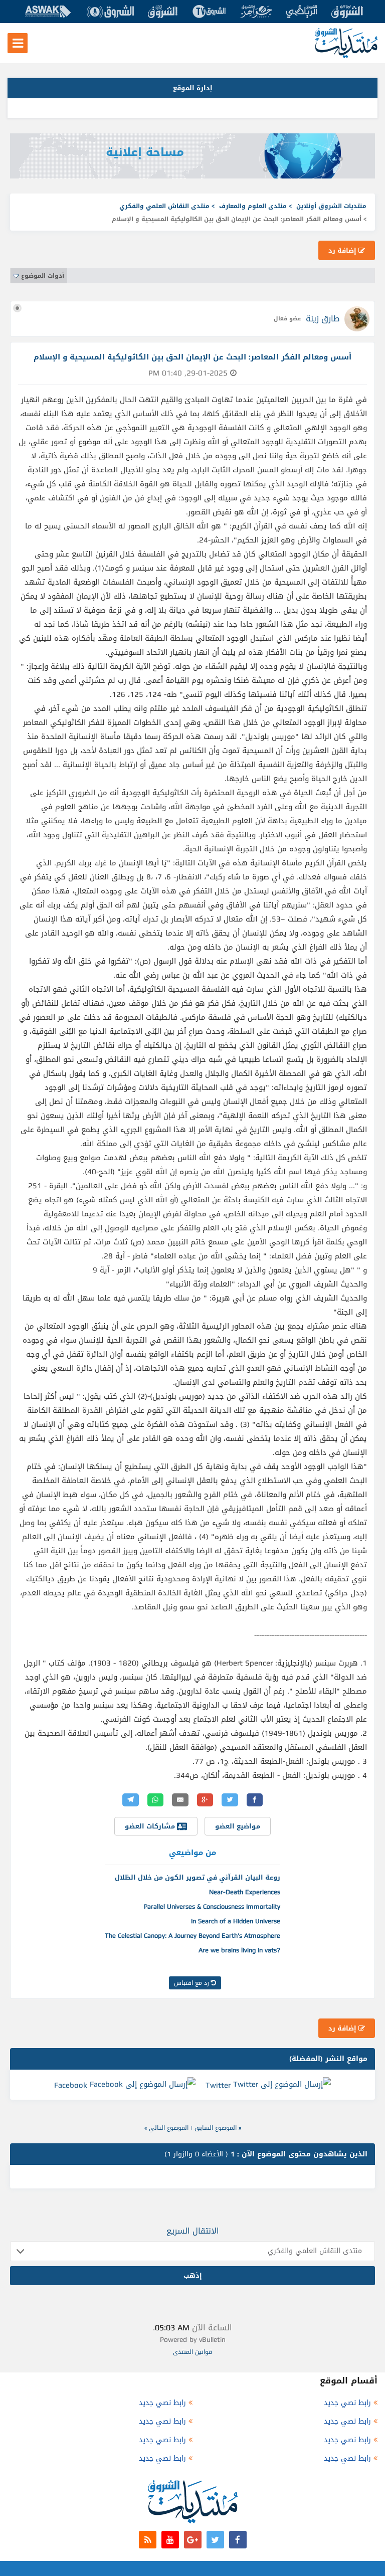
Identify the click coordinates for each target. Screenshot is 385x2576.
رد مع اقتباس (192, 1983)
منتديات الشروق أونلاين (331, 206)
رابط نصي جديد (347, 2403)
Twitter (218, 2085)
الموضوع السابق (216, 2128)
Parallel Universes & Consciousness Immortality (212, 1906)
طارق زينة (323, 319)
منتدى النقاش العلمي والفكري (164, 206)
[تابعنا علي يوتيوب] (170, 2540)
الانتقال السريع (193, 2231)
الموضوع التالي (169, 2128)
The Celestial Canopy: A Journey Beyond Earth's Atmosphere (192, 1936)
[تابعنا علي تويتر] (215, 2540)
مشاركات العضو (151, 1826)
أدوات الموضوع (43, 276)
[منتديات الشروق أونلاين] (346, 56)
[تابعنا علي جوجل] (193, 2540)
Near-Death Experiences (245, 1892)
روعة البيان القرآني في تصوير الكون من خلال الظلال (198, 1877)
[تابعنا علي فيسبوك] (238, 2540)
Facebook (71, 2085)
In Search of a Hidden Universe (236, 1921)
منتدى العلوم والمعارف (253, 206)
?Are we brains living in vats (239, 1950)
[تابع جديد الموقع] (148, 2540)
